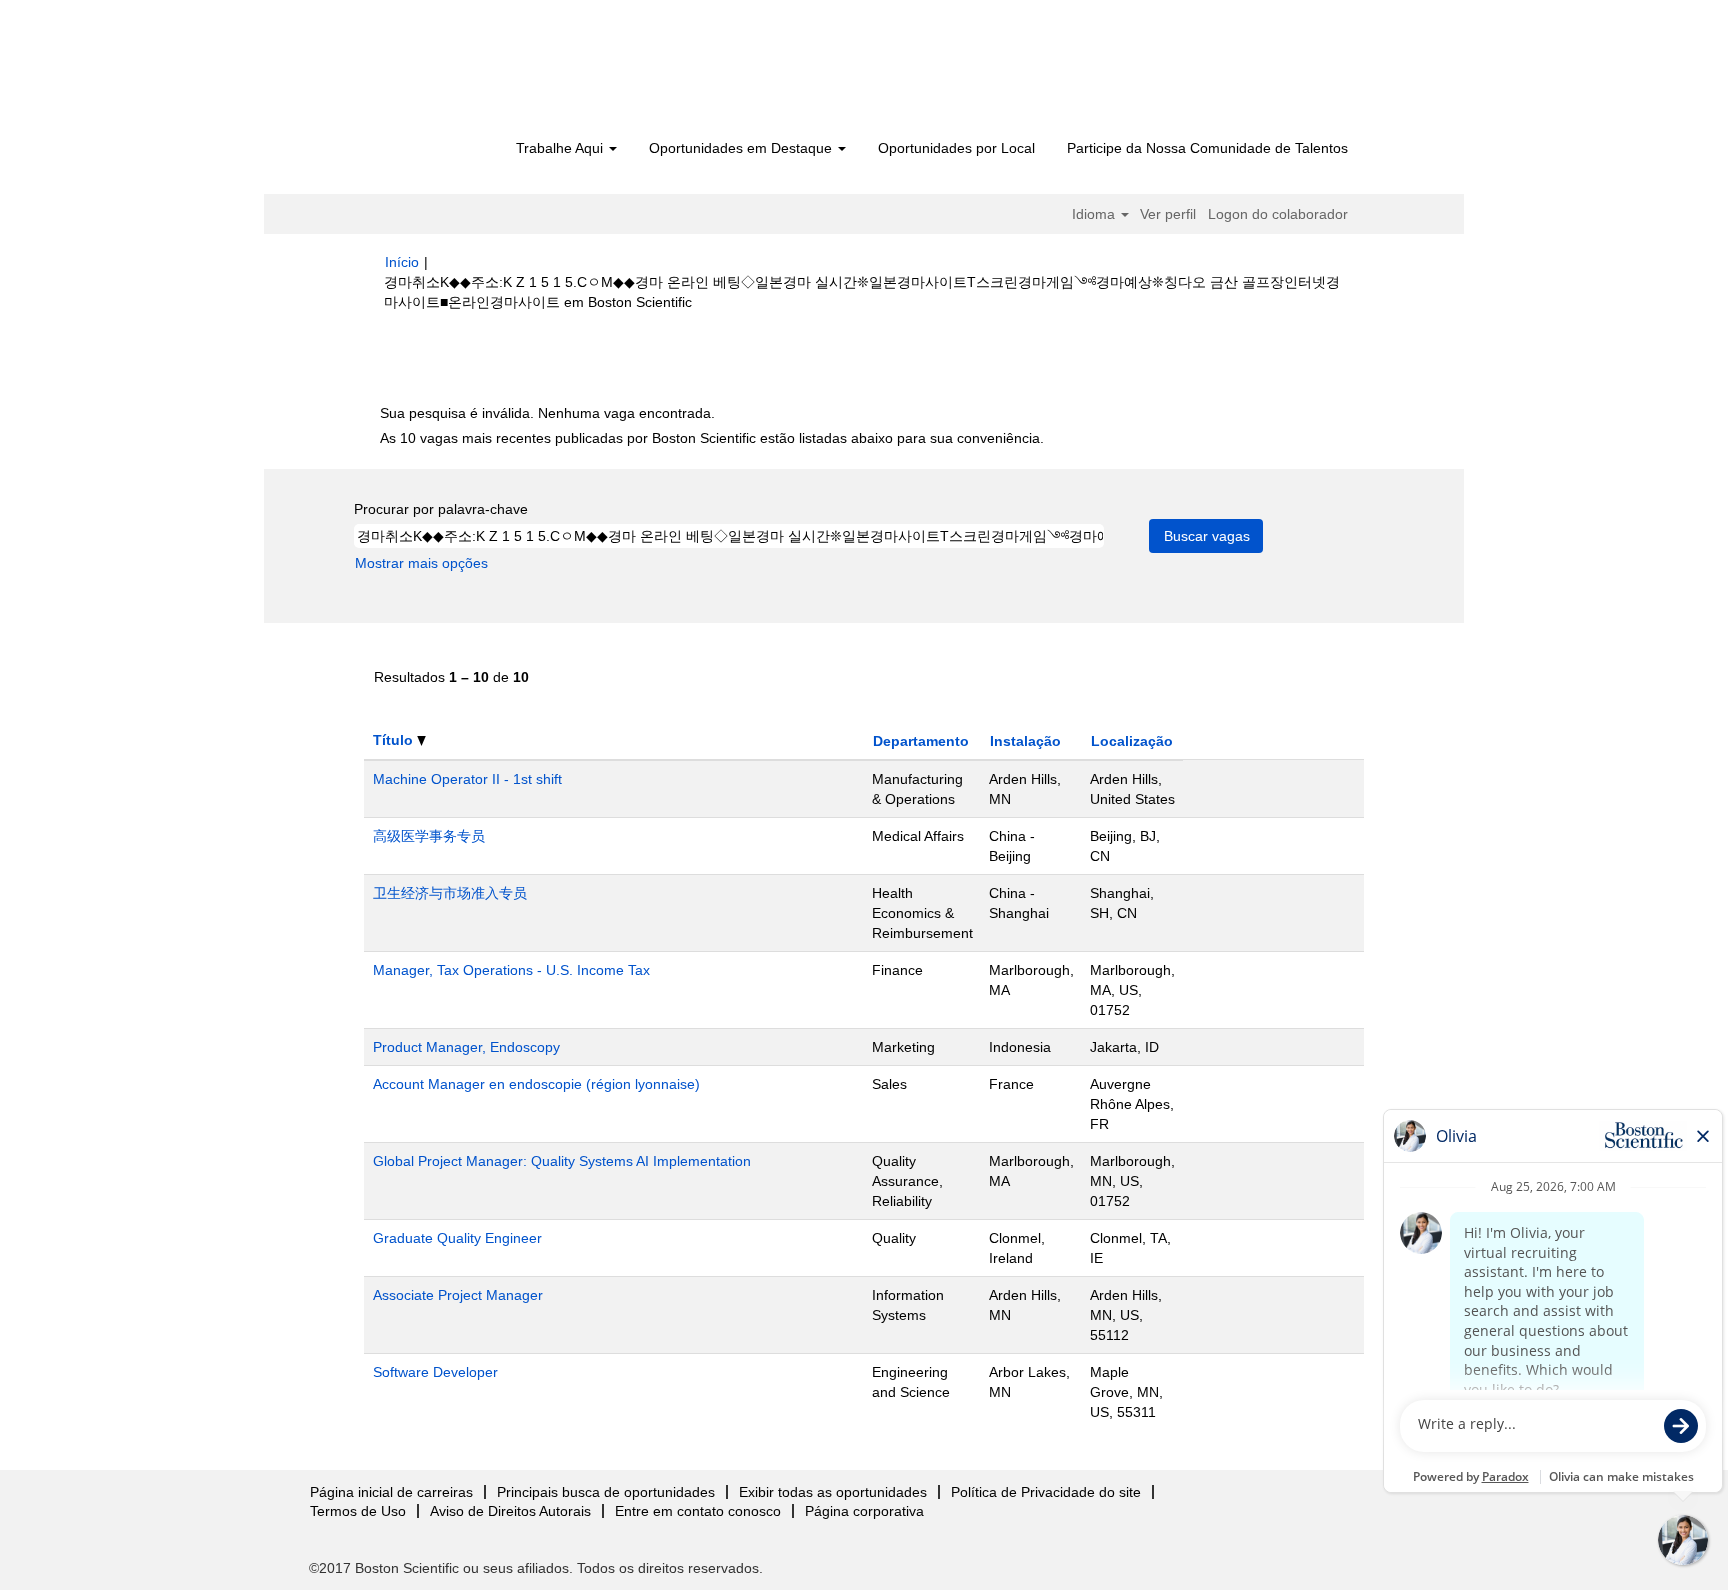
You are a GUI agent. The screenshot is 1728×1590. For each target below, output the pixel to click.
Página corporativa (864, 1511)
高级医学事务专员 (429, 836)
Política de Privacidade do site (1046, 1492)
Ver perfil (1168, 214)
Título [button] (395, 740)
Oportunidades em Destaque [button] (742, 148)
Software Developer (435, 1372)
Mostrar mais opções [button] (421, 563)
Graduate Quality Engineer (457, 1238)
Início (402, 262)
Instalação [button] (1025, 741)
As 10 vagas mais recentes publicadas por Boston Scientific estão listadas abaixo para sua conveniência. (712, 438)
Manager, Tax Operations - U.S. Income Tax (511, 970)
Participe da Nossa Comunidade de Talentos (1207, 148)
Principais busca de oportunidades (606, 1492)
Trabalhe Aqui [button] (561, 148)
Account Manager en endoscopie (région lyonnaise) (536, 1084)
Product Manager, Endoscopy (466, 1047)
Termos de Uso (358, 1511)
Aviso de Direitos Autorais (510, 1511)
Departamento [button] (921, 741)
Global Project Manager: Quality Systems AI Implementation (562, 1161)
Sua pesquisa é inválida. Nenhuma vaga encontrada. (547, 413)
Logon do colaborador (1278, 214)
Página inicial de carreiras (391, 1492)
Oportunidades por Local (956, 148)
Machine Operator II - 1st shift (467, 779)
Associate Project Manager (458, 1295)
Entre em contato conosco (698, 1511)
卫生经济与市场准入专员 (450, 893)
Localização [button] (1132, 741)
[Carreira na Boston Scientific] (499, 72)
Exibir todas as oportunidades (833, 1492)
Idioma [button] (1095, 214)
